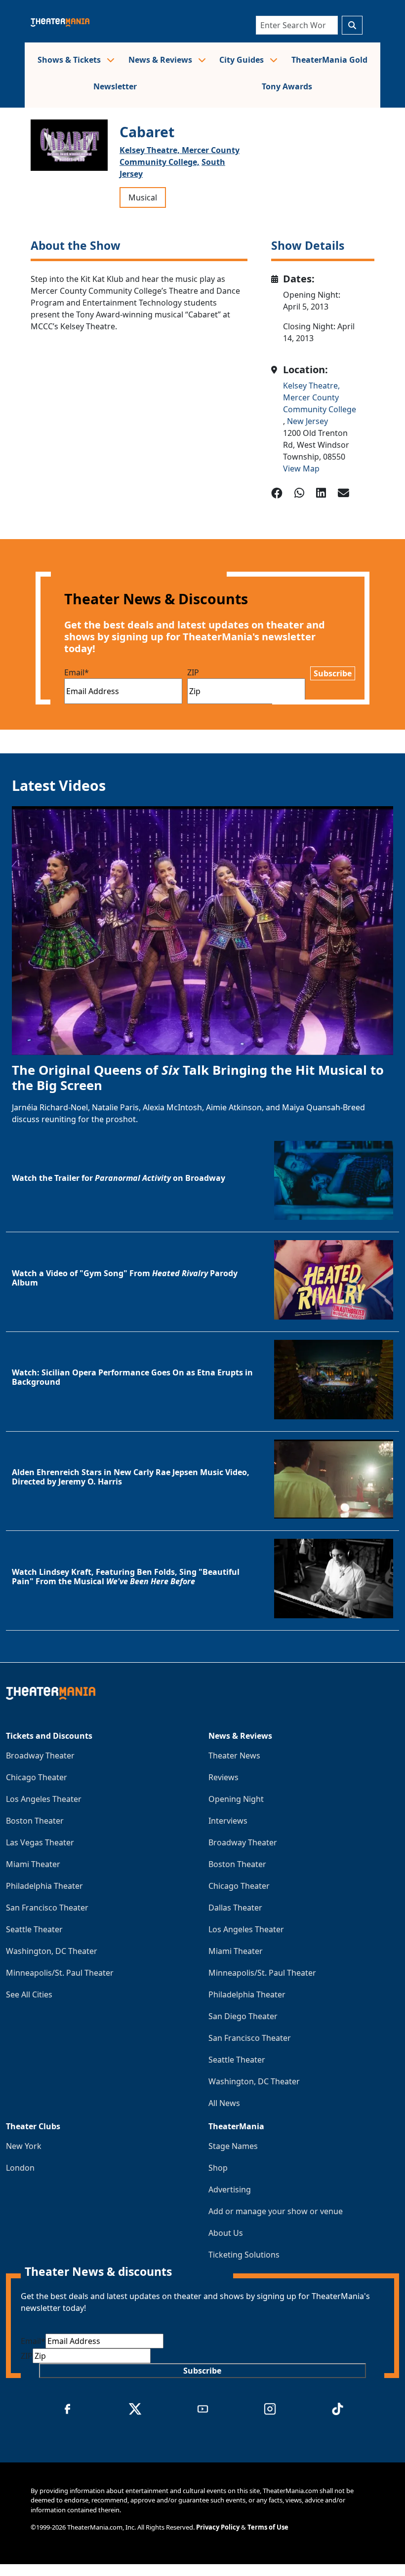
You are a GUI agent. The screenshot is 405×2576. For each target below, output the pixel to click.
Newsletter (115, 86)
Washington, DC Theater (52, 1951)
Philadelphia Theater (44, 1886)
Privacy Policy (218, 2527)
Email (77, 672)
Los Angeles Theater (44, 1799)
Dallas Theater (235, 1908)
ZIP (193, 672)
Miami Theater (33, 1864)
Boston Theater (35, 1821)
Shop (218, 2168)
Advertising (230, 2189)
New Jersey (307, 421)
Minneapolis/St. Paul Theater (60, 1973)
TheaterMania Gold (329, 60)
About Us (226, 2233)
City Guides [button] (243, 60)
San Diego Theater (243, 2016)
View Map (301, 468)
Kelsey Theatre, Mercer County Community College (320, 397)
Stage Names (233, 2146)
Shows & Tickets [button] (70, 60)
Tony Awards (287, 86)
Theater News (234, 1756)
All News (224, 2103)
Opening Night (236, 1799)
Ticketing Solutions (244, 2255)
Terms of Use (268, 2527)
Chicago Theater (37, 1777)
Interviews (228, 1821)
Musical (143, 197)
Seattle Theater (34, 1929)
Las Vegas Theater (40, 1842)
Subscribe (333, 673)
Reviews (223, 1777)
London (20, 2168)
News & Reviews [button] (161, 60)
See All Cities (29, 1994)
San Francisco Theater (47, 1908)
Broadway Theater (40, 1756)
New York (24, 2146)
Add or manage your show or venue (276, 2211)
